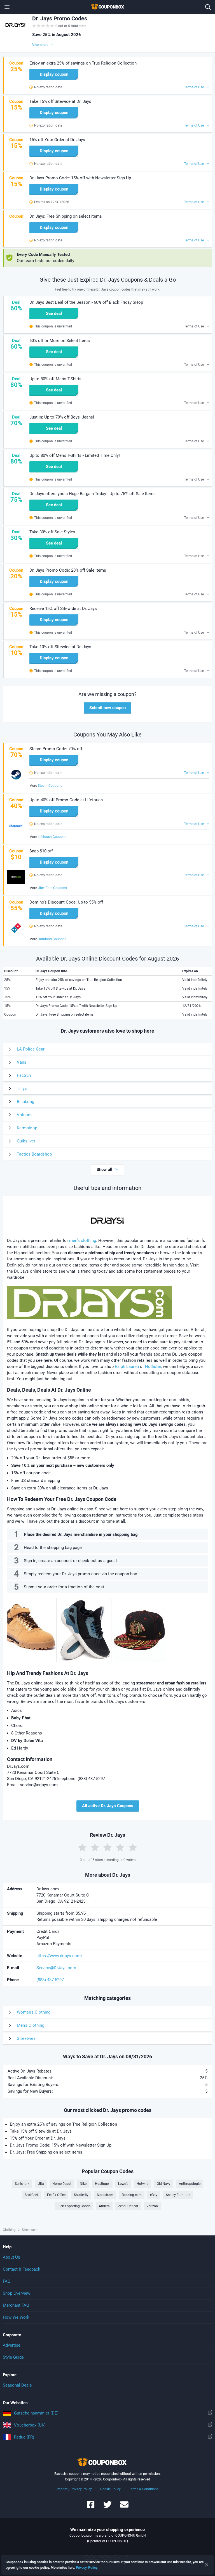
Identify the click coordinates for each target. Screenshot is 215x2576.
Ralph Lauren (127, 1367)
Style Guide (13, 2357)
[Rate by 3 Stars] (107, 1847)
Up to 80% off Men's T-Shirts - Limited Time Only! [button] (75, 455)
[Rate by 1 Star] (82, 1847)
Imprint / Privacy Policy (74, 2489)
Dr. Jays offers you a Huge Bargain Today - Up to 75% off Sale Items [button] (93, 494)
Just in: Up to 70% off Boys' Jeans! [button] (62, 417)
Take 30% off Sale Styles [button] (52, 532)
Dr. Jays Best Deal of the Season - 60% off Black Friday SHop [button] (86, 302)
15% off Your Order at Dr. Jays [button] (57, 140)
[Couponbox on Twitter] (107, 2507)
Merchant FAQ (16, 2305)
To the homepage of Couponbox (107, 7)
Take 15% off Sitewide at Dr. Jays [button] (60, 101)
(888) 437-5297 (50, 1980)
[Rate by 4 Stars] (120, 1847)
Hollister (153, 1367)
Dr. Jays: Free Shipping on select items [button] (66, 216)
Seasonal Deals (17, 2385)
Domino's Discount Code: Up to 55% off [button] (66, 902)
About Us (11, 2257)
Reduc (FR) (24, 2437)
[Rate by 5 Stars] (133, 1847)
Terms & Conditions (144, 2489)
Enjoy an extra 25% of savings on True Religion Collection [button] (83, 63)
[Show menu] (7, 7)
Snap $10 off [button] (41, 851)
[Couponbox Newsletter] (124, 2507)
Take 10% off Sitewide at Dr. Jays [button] (60, 647)
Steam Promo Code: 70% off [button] (56, 749)
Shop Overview (17, 2293)
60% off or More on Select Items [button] (60, 341)
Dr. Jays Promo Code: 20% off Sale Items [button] (68, 570)
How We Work (16, 2317)
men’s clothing (83, 1241)
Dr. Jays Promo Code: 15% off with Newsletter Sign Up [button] (80, 178)
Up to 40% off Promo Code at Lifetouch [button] (66, 800)
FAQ (7, 2281)
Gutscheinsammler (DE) (36, 2413)
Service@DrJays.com (56, 1968)
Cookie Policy (110, 2489)
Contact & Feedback (22, 2269)
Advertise (12, 2345)
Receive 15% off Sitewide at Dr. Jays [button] (63, 609)
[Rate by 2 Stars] (95, 1847)
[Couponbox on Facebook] (91, 2507)
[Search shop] (208, 7)
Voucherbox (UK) (30, 2425)
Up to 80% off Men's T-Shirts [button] (55, 379)
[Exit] (207, 2565)
